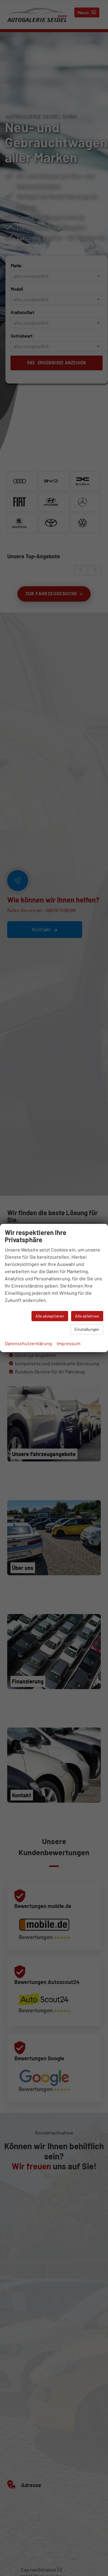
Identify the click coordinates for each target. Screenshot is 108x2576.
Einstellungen (87, 1329)
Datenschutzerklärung (28, 1343)
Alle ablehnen (87, 1316)
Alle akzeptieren (50, 1316)
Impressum (69, 1343)
